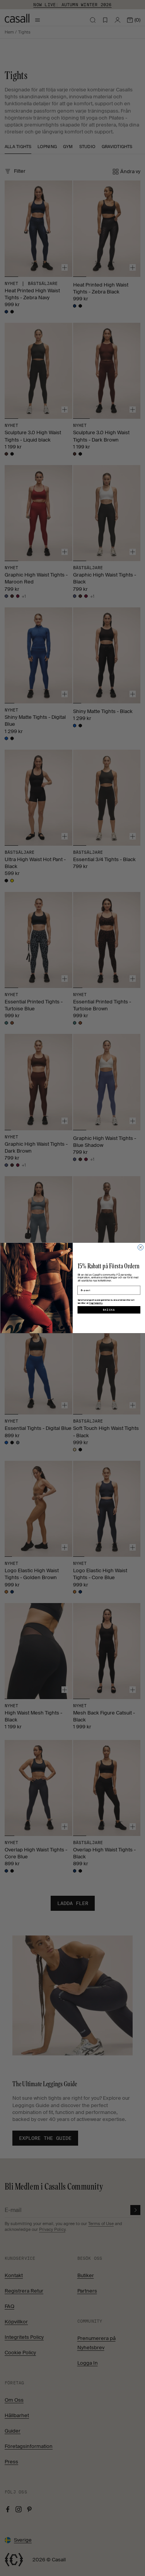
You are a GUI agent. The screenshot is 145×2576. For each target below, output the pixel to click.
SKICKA (109, 1310)
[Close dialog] (140, 1248)
